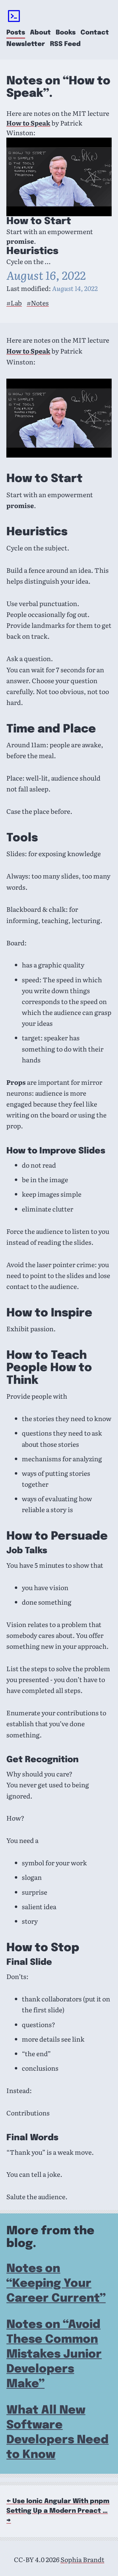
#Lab (14, 303)
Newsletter (26, 44)
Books (66, 33)
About (40, 33)
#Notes (38, 303)
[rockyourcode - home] (14, 17)
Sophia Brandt (82, 2559)
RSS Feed (65, 44)
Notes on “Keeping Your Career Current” (56, 2284)
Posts (16, 33)
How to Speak (28, 123)
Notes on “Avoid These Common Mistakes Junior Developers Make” (54, 2354)
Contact (95, 33)
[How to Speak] (59, 177)
